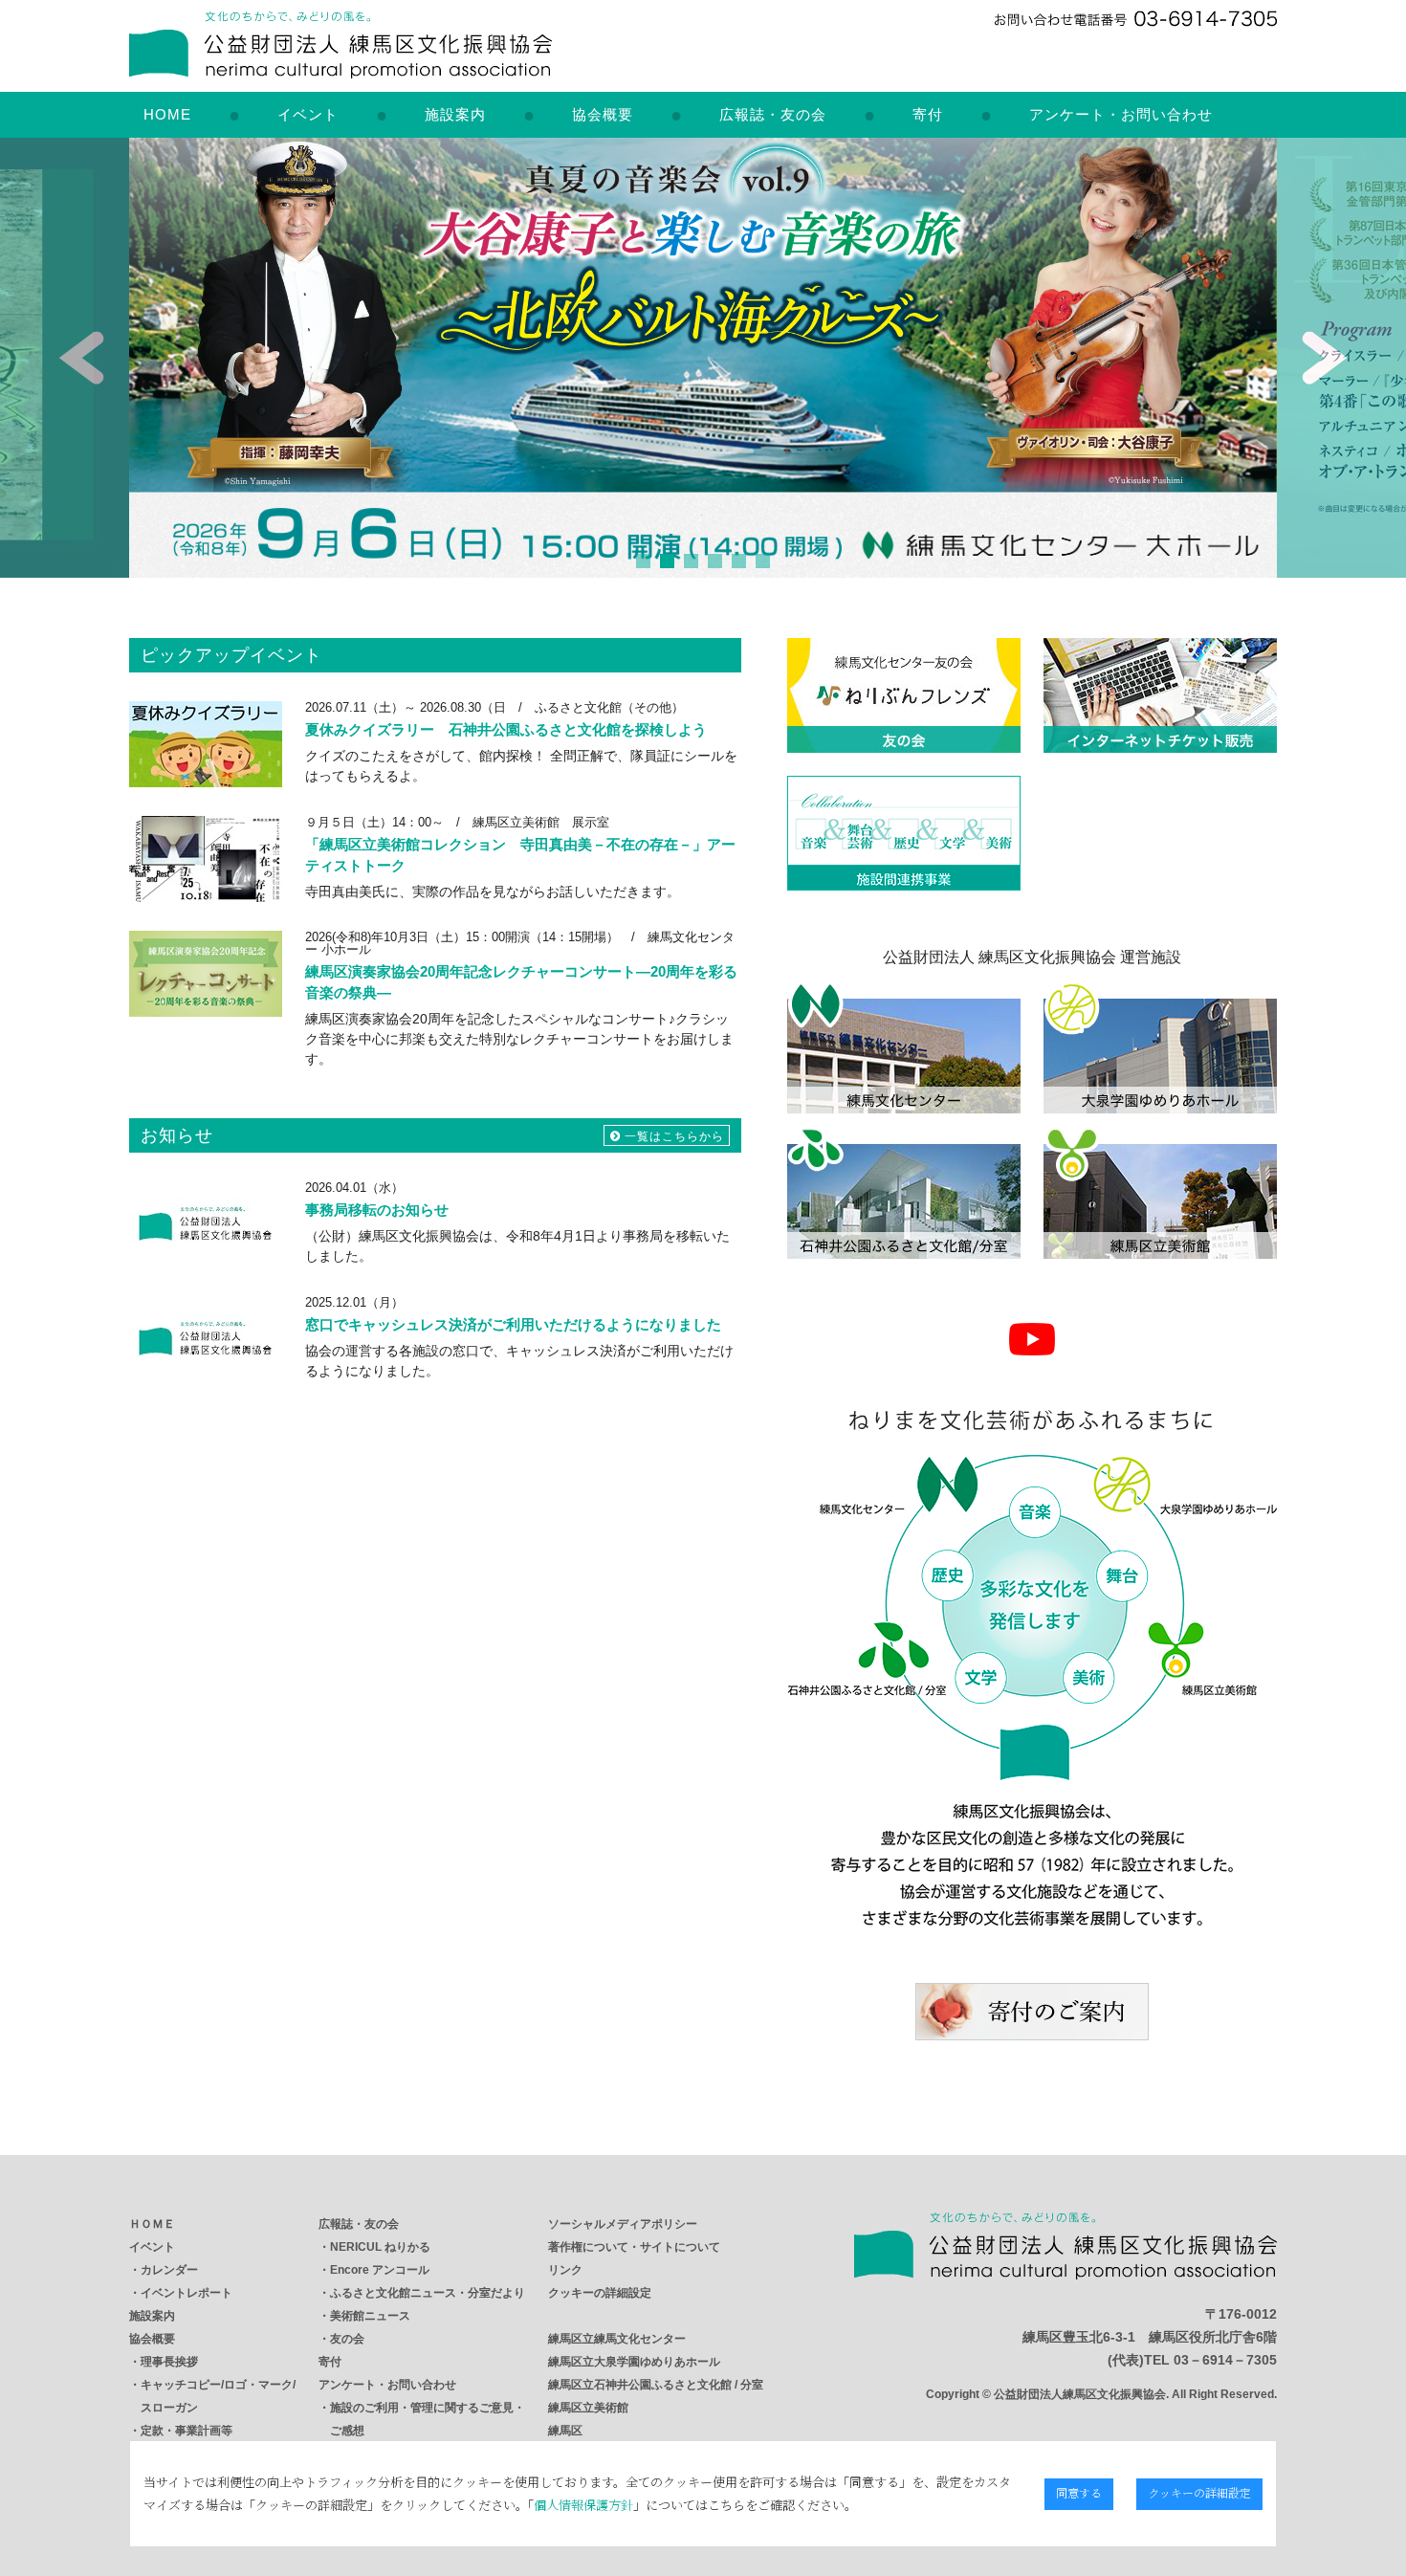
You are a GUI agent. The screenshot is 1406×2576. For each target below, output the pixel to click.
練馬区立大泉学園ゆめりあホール (634, 2362)
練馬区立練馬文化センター (617, 2339)
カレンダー (169, 2270)
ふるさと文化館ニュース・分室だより (428, 2293)
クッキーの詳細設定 (600, 2293)
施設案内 (455, 114)
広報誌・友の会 (773, 114)
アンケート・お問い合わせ (1121, 114)
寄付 (928, 114)
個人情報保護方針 (583, 2505)
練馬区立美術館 (588, 2408)
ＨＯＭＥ (152, 2224)
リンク (565, 2270)
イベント (308, 114)
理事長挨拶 (169, 2362)
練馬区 (565, 2431)
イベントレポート (187, 2293)
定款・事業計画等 (187, 2431)
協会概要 (603, 114)
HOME (167, 114)
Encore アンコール (380, 2270)
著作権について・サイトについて (634, 2247)
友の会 (347, 2339)
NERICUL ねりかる (380, 2247)
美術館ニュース (370, 2316)
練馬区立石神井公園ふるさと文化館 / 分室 (656, 2385)
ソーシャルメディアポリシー (623, 2224)
